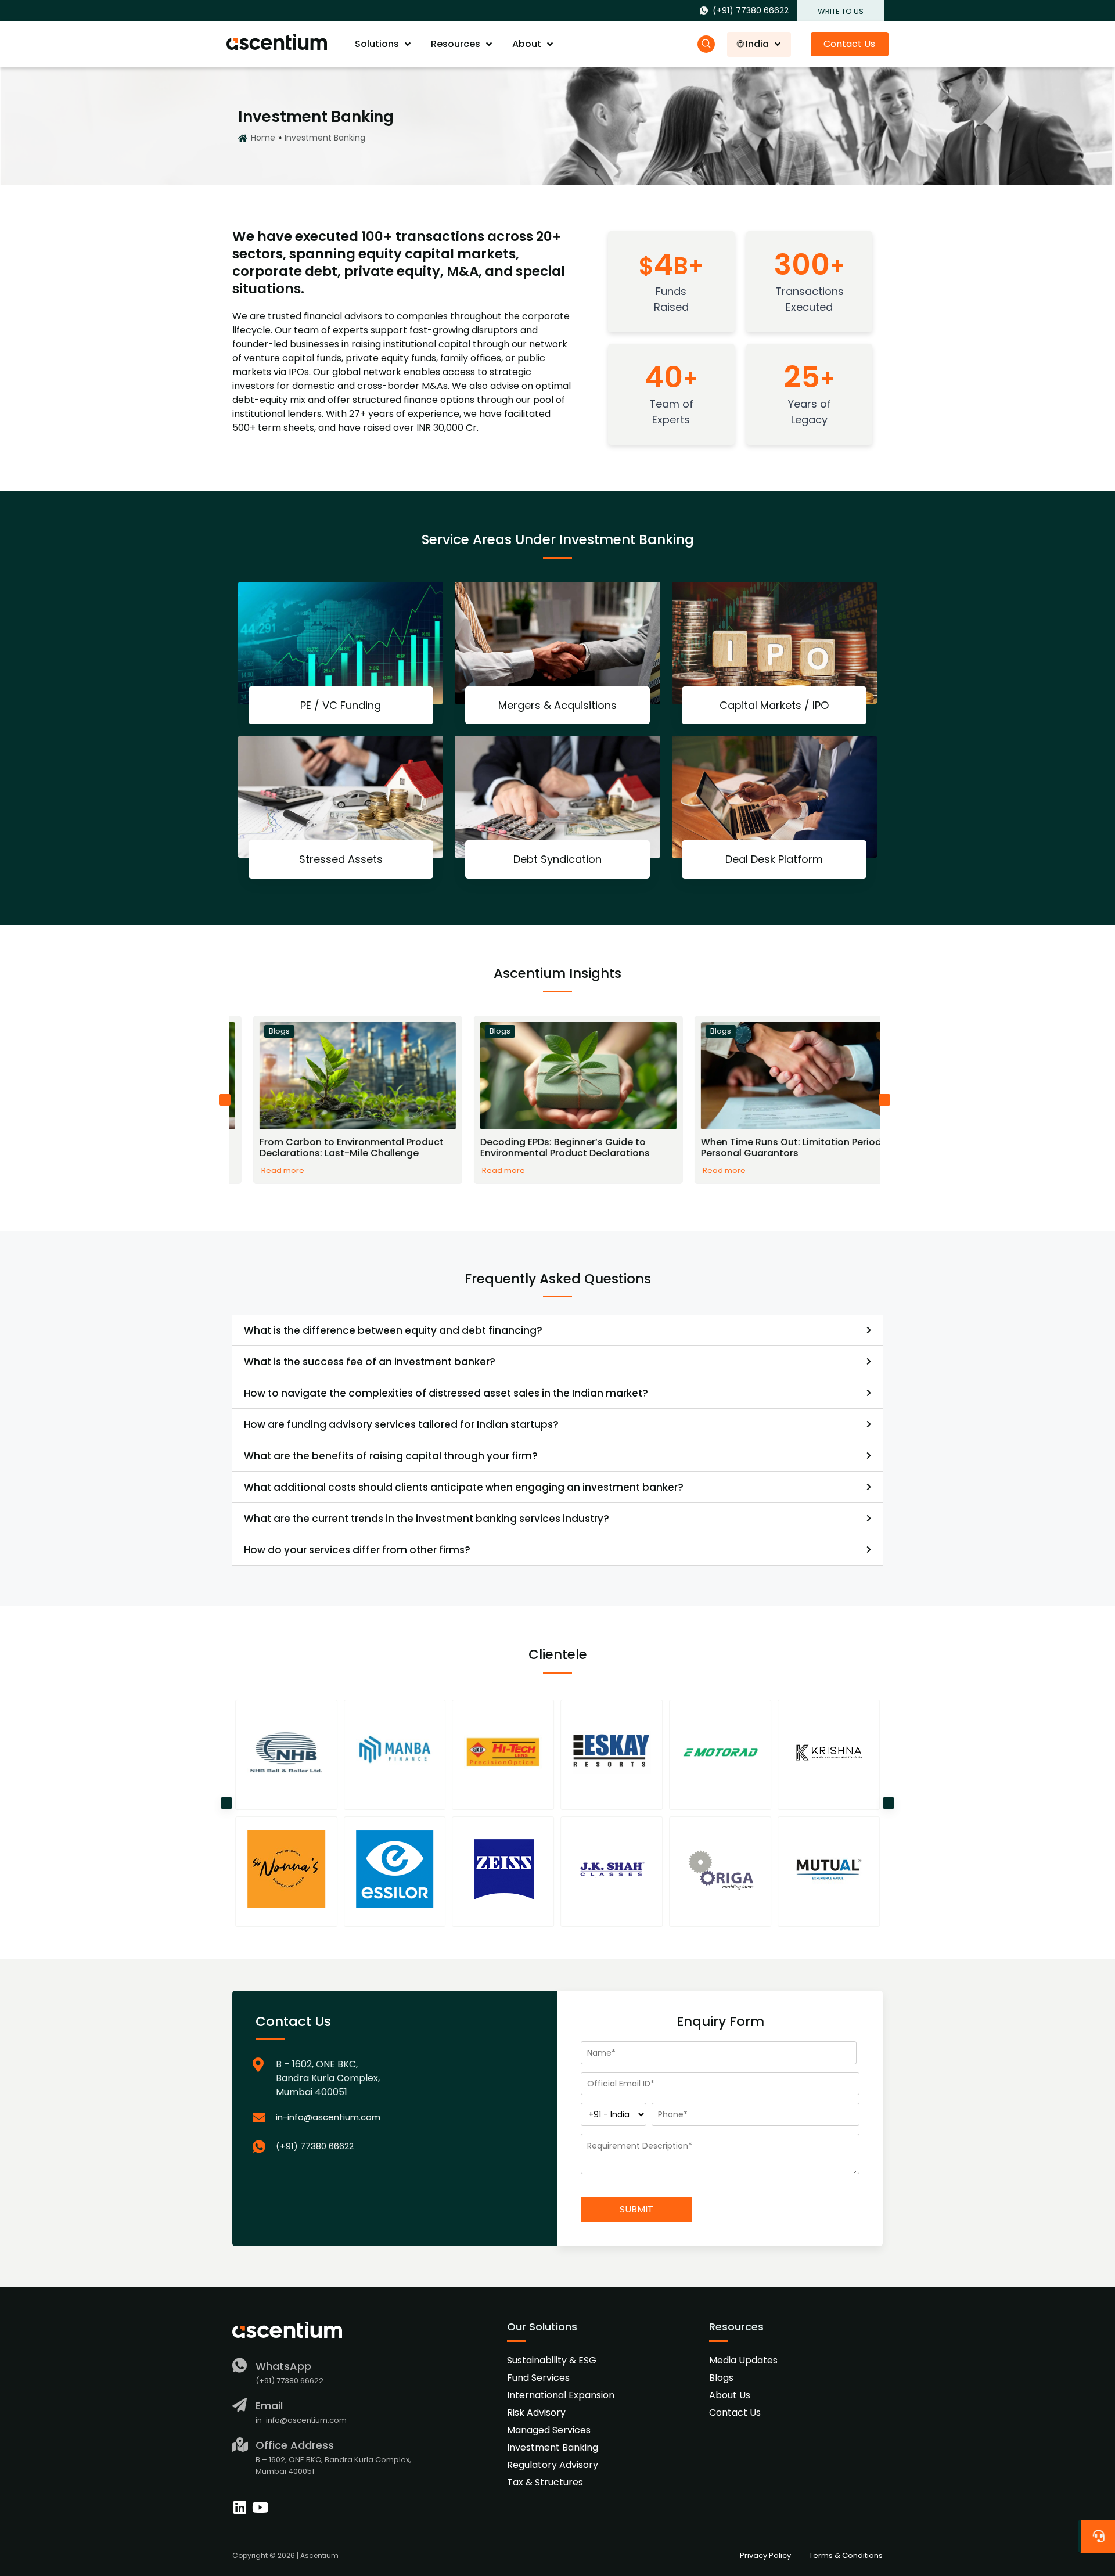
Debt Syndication (557, 859)
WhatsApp (283, 2366)
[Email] (240, 2405)
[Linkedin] (240, 2507)
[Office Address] (240, 2444)
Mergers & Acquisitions (557, 705)
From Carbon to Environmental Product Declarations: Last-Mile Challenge (328, 1147)
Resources (456, 44)
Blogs (256, 1031)
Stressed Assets (341, 859)
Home (263, 138)
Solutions (377, 44)
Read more (259, 1171)
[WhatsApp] (240, 2365)
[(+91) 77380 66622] (391, 2147)
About (527, 44)
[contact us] (1098, 2533)
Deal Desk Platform (774, 859)
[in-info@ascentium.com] (391, 2118)
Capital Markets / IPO (774, 705)
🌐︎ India (753, 44)
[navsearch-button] (706, 44)
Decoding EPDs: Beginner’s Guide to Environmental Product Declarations (541, 1147)
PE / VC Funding (341, 705)
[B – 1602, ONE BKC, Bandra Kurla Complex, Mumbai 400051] (391, 2078)
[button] (225, 1100)
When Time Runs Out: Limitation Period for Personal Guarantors (775, 1147)
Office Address (295, 2445)
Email (269, 2406)
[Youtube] (260, 2507)
